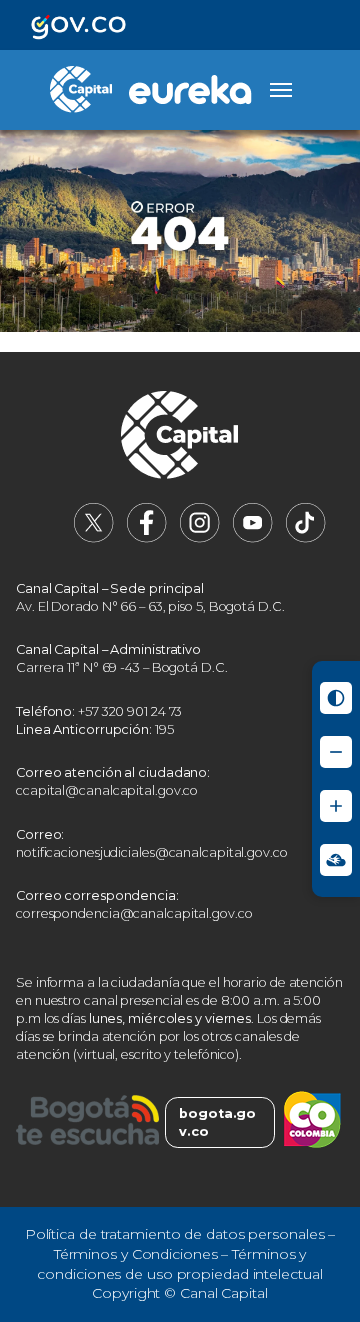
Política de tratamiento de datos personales (175, 1234)
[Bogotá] (87, 1122)
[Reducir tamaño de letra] (336, 752)
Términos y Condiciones (136, 1254)
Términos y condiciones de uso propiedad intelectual (179, 1264)
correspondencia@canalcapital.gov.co (134, 913)
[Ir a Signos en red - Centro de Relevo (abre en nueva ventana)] (336, 860)
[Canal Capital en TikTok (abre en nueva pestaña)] (306, 538)
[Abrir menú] (281, 90)
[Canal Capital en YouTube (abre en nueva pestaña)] (253, 538)
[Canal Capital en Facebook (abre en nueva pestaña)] (147, 538)
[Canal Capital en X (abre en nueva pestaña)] (94, 538)
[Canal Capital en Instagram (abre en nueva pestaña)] (200, 538)
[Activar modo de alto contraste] (336, 698)
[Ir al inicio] (180, 437)
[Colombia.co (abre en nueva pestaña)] (312, 1122)
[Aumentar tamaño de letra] (336, 806)
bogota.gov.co (217, 1122)
